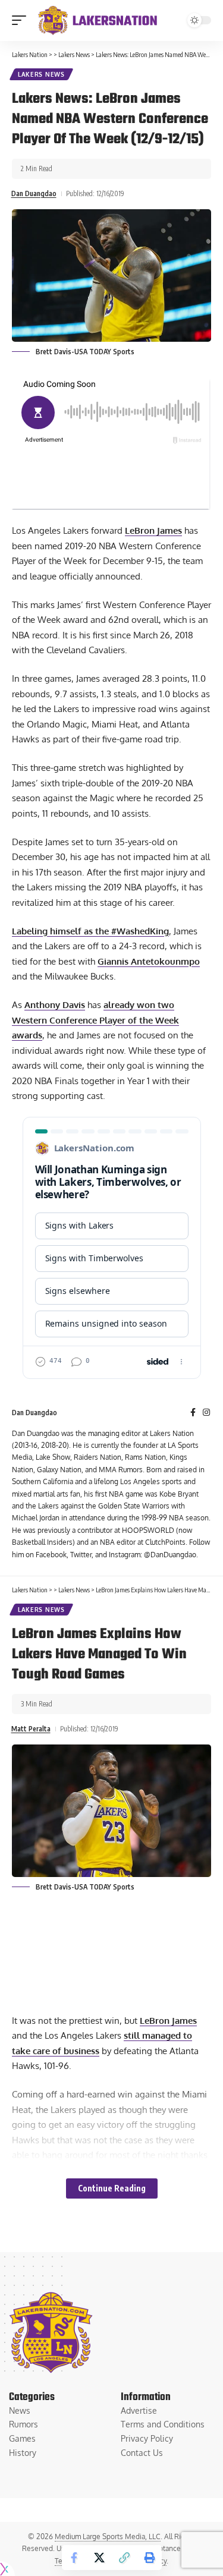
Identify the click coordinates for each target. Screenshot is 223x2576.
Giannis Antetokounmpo (149, 961)
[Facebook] (193, 1413)
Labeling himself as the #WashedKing (90, 931)
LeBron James (153, 530)
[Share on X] (99, 2558)
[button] (22, 20)
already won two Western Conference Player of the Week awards (95, 1020)
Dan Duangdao (34, 193)
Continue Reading (112, 2188)
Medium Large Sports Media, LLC (108, 2536)
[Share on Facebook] (74, 2558)
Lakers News (41, 74)
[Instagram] (206, 1413)
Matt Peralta (31, 1729)
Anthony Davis (55, 1005)
